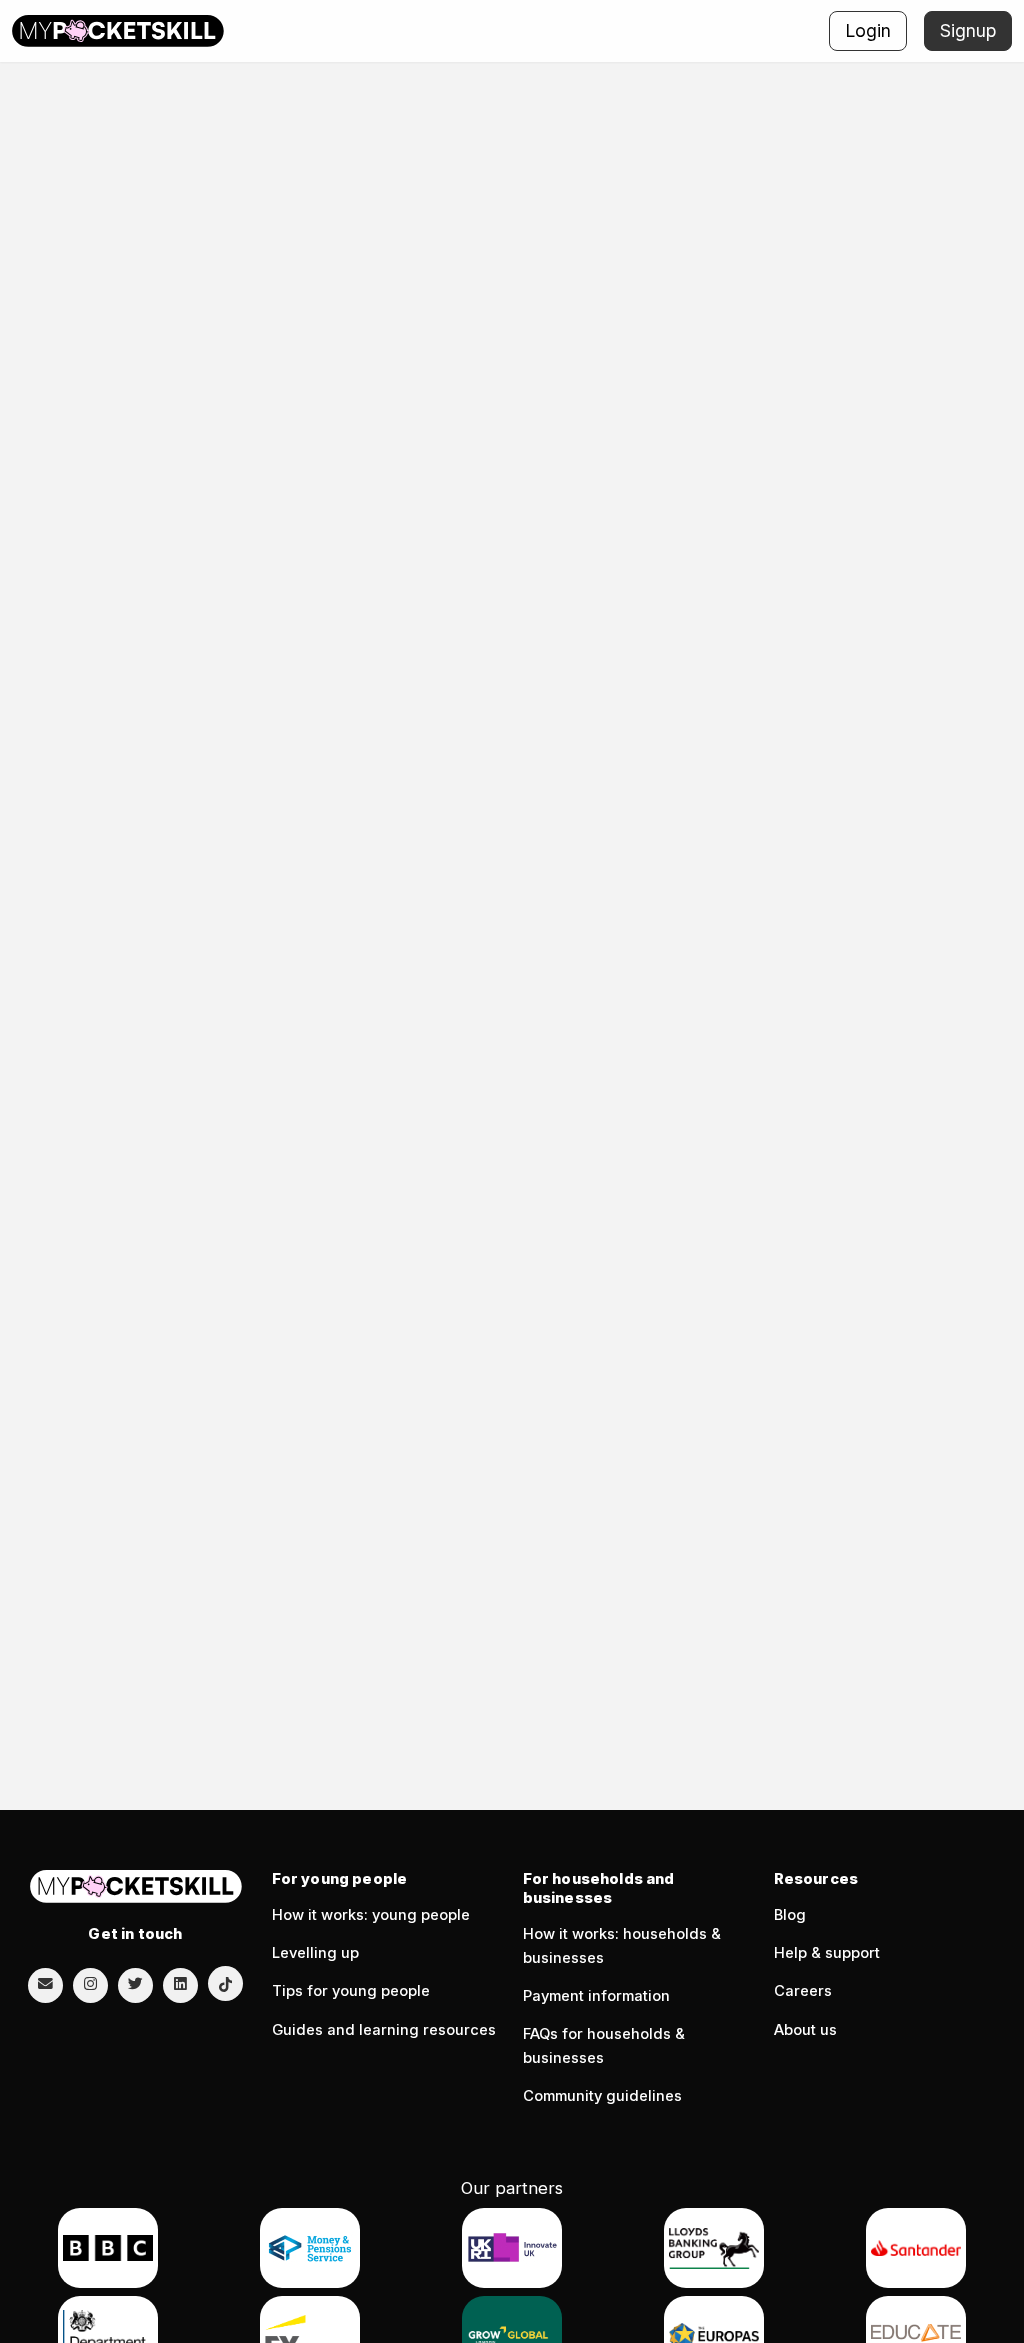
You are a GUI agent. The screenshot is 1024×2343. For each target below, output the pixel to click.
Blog (790, 1915)
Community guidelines (602, 2096)
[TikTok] (225, 1983)
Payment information (596, 1996)
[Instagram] (90, 1984)
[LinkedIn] (180, 1984)
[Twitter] (135, 1984)
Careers (803, 1991)
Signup (968, 30)
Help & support (827, 1953)
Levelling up (315, 1953)
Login (868, 30)
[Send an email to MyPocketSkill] (45, 1984)
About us (805, 2030)
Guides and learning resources (384, 2030)
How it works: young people (371, 1915)
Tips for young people (351, 1991)
